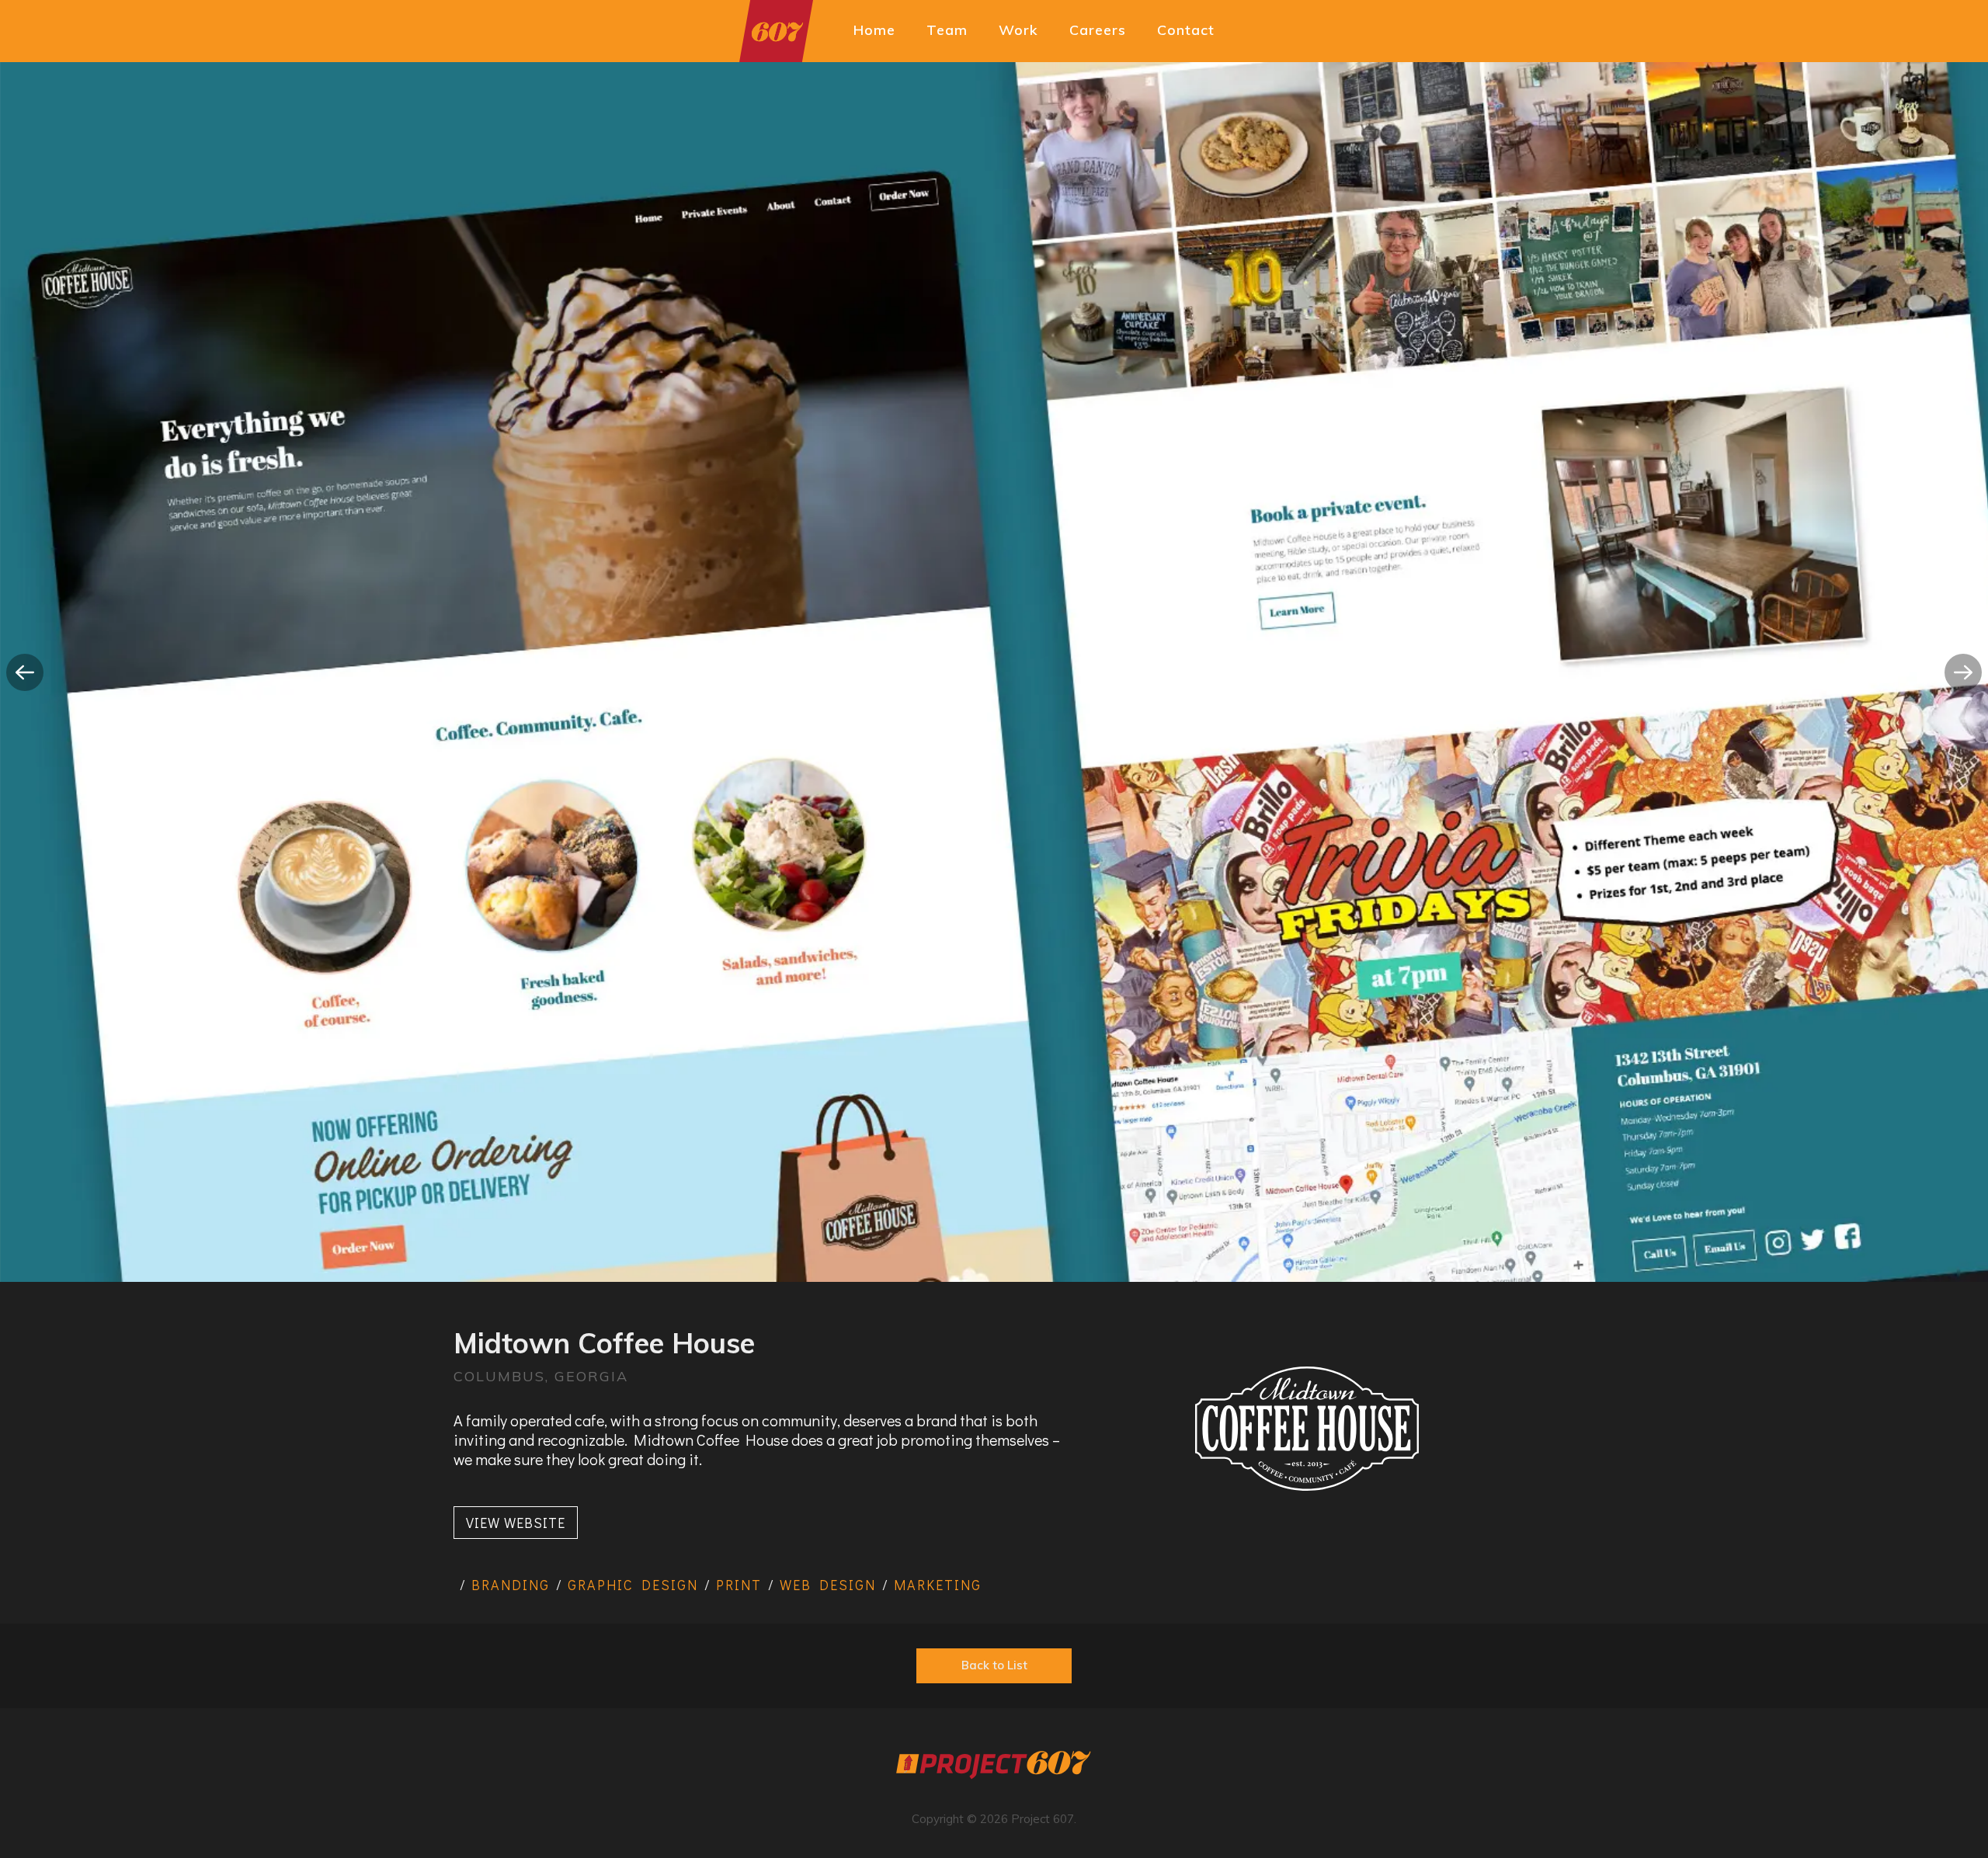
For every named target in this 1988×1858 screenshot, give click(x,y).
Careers (1098, 30)
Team (947, 30)
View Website (516, 1523)
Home (874, 30)
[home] (776, 31)
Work (1018, 30)
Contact (1186, 30)
